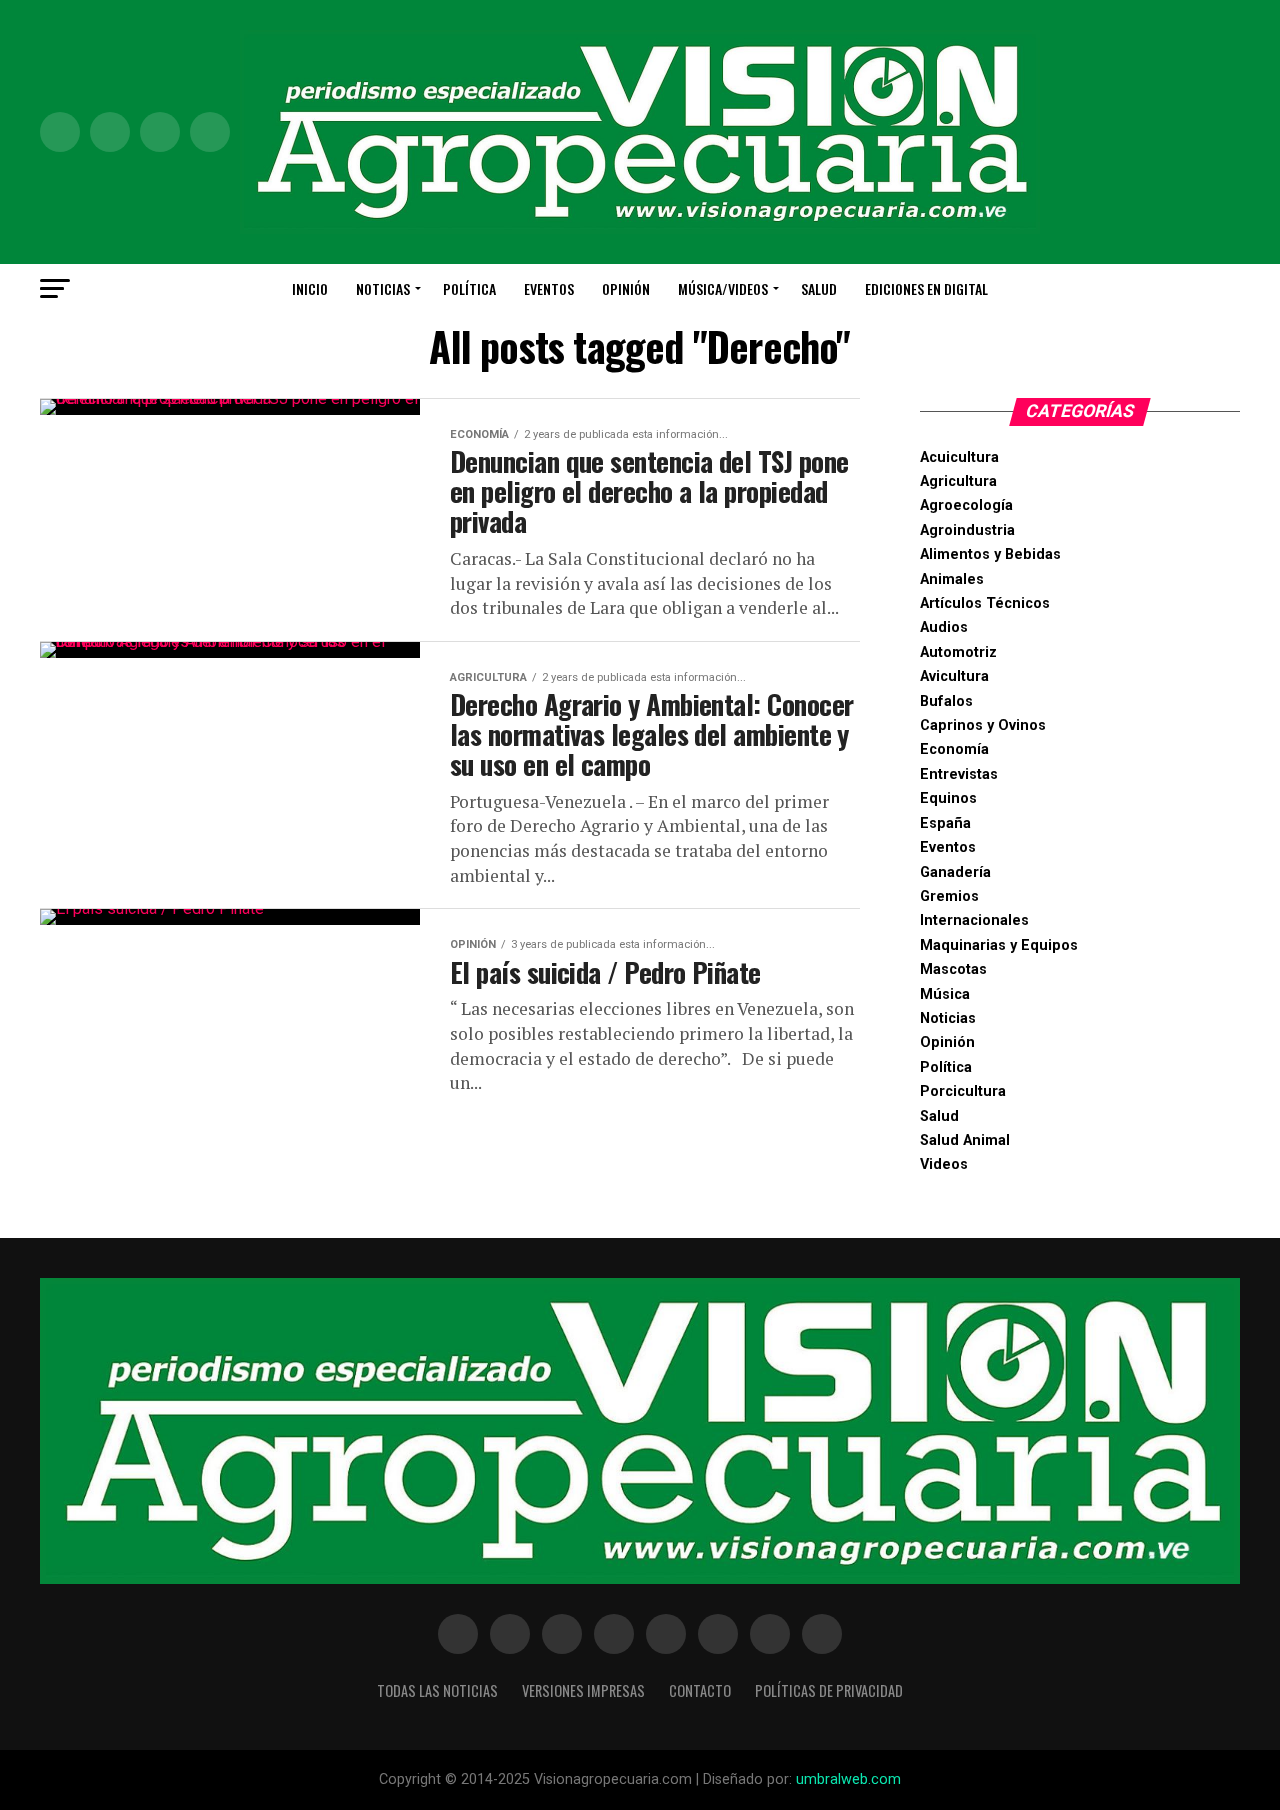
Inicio (310, 288)
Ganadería (955, 872)
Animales (952, 579)
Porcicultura (963, 1091)
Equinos (948, 798)
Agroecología (966, 505)
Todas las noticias (437, 1690)
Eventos (549, 288)
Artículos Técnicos (985, 603)
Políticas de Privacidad (829, 1690)
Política (469, 288)
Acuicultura (959, 457)
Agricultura (958, 481)
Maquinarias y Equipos (999, 945)
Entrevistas (959, 774)
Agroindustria (967, 530)
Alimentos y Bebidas (990, 554)
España (945, 823)
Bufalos (946, 701)
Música (945, 994)
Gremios (949, 896)
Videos (944, 1164)
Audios (944, 627)
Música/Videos (723, 288)
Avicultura (954, 676)
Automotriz (958, 652)
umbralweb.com (848, 1779)
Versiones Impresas (583, 1690)
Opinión (626, 288)
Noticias (383, 288)
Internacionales (974, 920)
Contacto (700, 1690)
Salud (819, 288)
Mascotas (953, 969)
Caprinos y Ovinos (983, 725)
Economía (954, 749)
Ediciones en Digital (926, 288)
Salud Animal (965, 1140)
